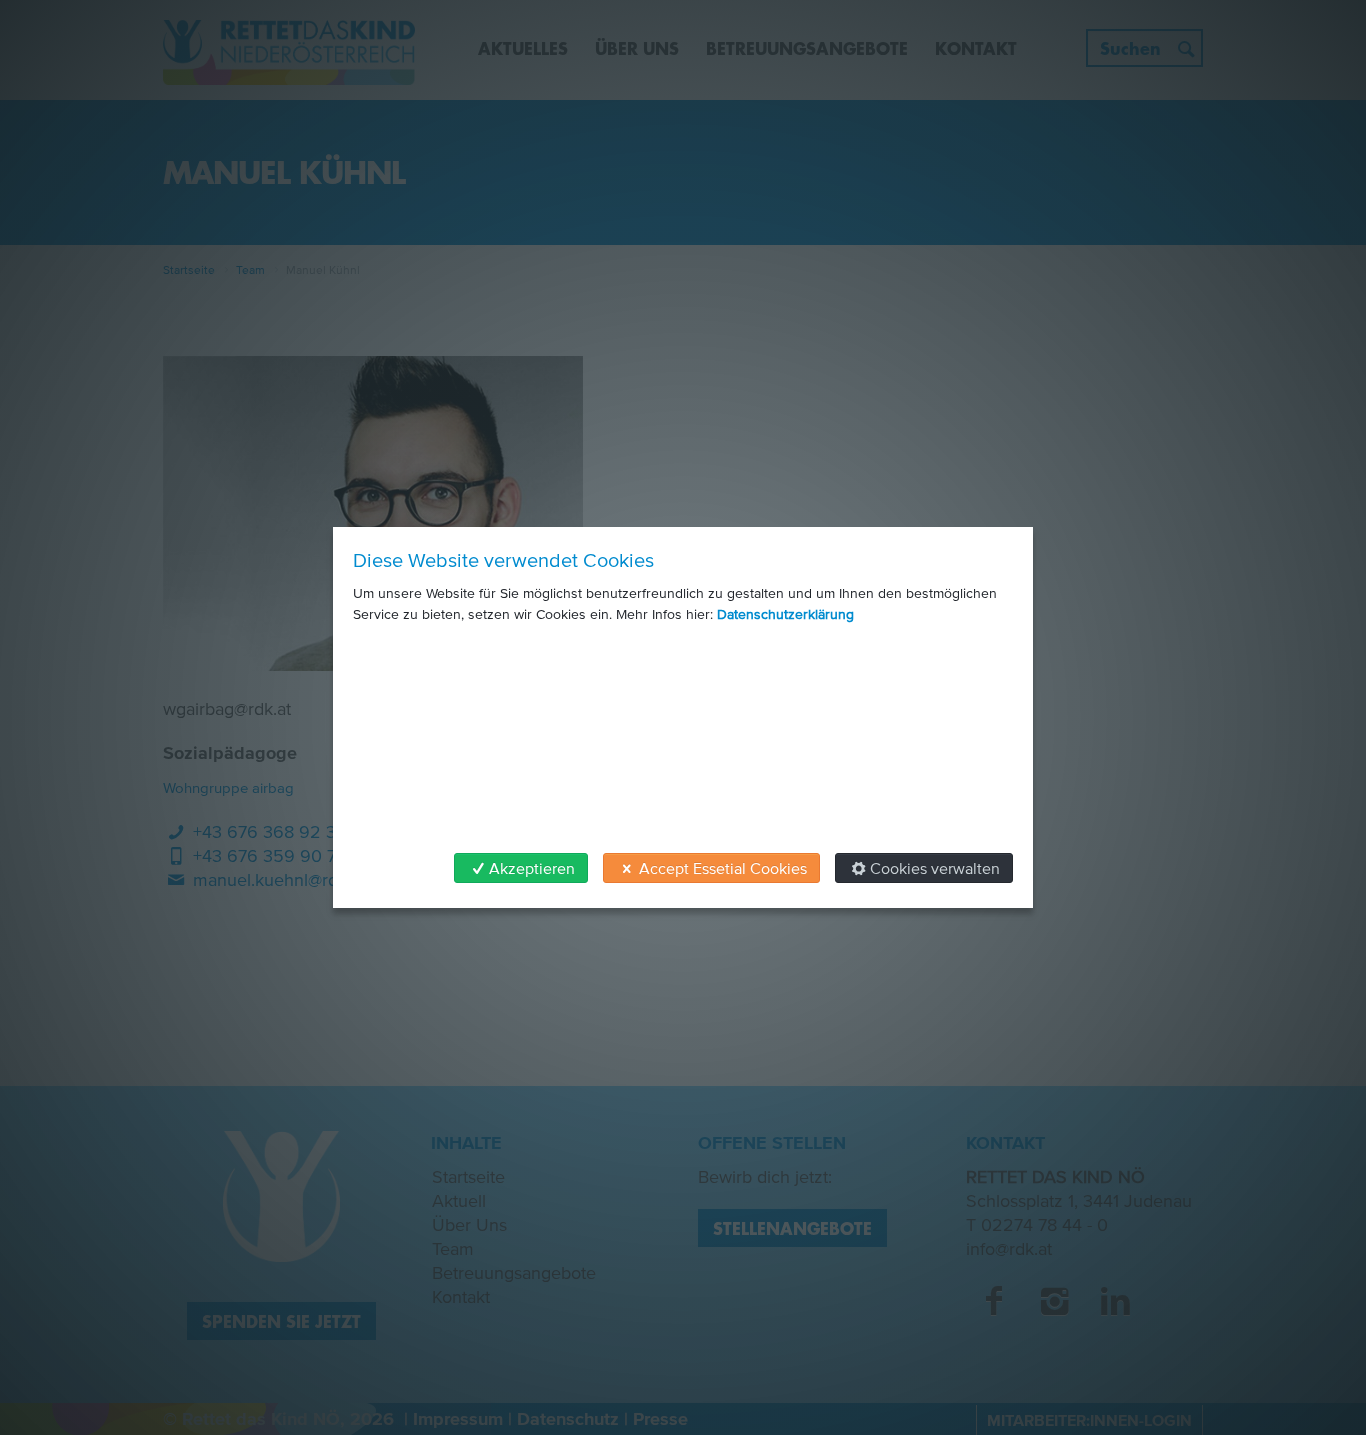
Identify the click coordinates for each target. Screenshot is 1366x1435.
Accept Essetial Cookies (723, 868)
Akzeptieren (532, 868)
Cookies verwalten (935, 868)
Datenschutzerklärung (785, 614)
